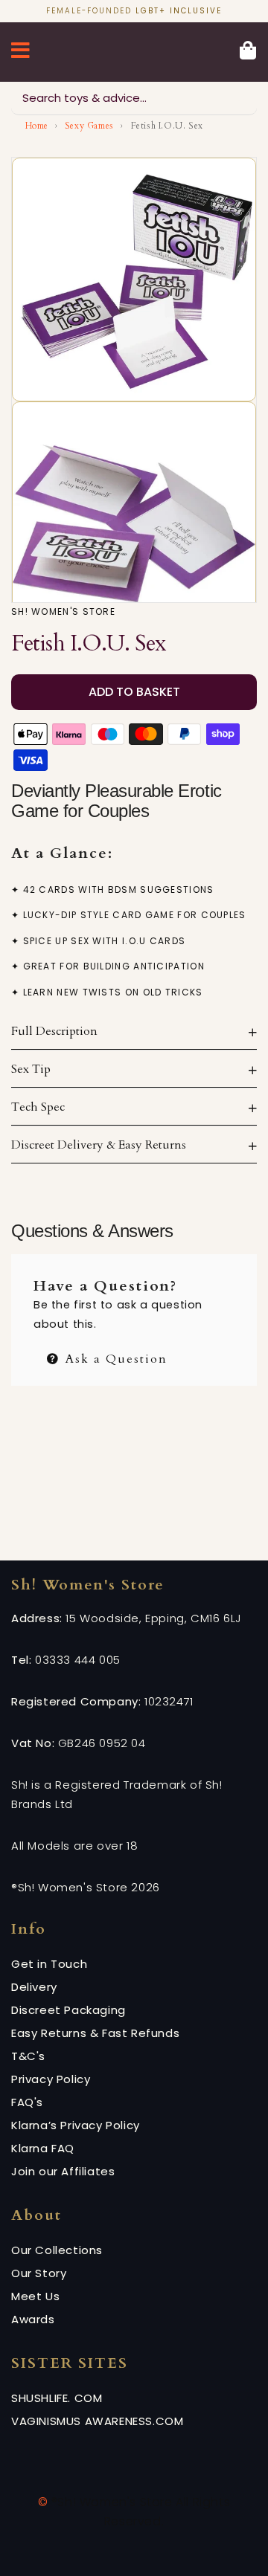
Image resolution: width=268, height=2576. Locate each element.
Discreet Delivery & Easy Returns (99, 1145)
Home (37, 126)
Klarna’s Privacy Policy (76, 2125)
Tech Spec (38, 1107)
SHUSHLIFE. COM (57, 2398)
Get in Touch (49, 1964)
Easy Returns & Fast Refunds (95, 2033)
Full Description (54, 1031)
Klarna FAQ (43, 2148)
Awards (33, 2319)
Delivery (34, 1987)
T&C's (28, 2056)
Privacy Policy (51, 2079)
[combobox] (134, 99)
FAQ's (27, 2102)
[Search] (240, 98)
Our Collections (57, 2250)
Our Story (39, 2273)
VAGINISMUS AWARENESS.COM (97, 2421)
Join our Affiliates (63, 2171)
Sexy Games (89, 126)
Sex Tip (31, 1069)
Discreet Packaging (68, 2010)
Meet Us (35, 2296)
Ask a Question (114, 1357)
